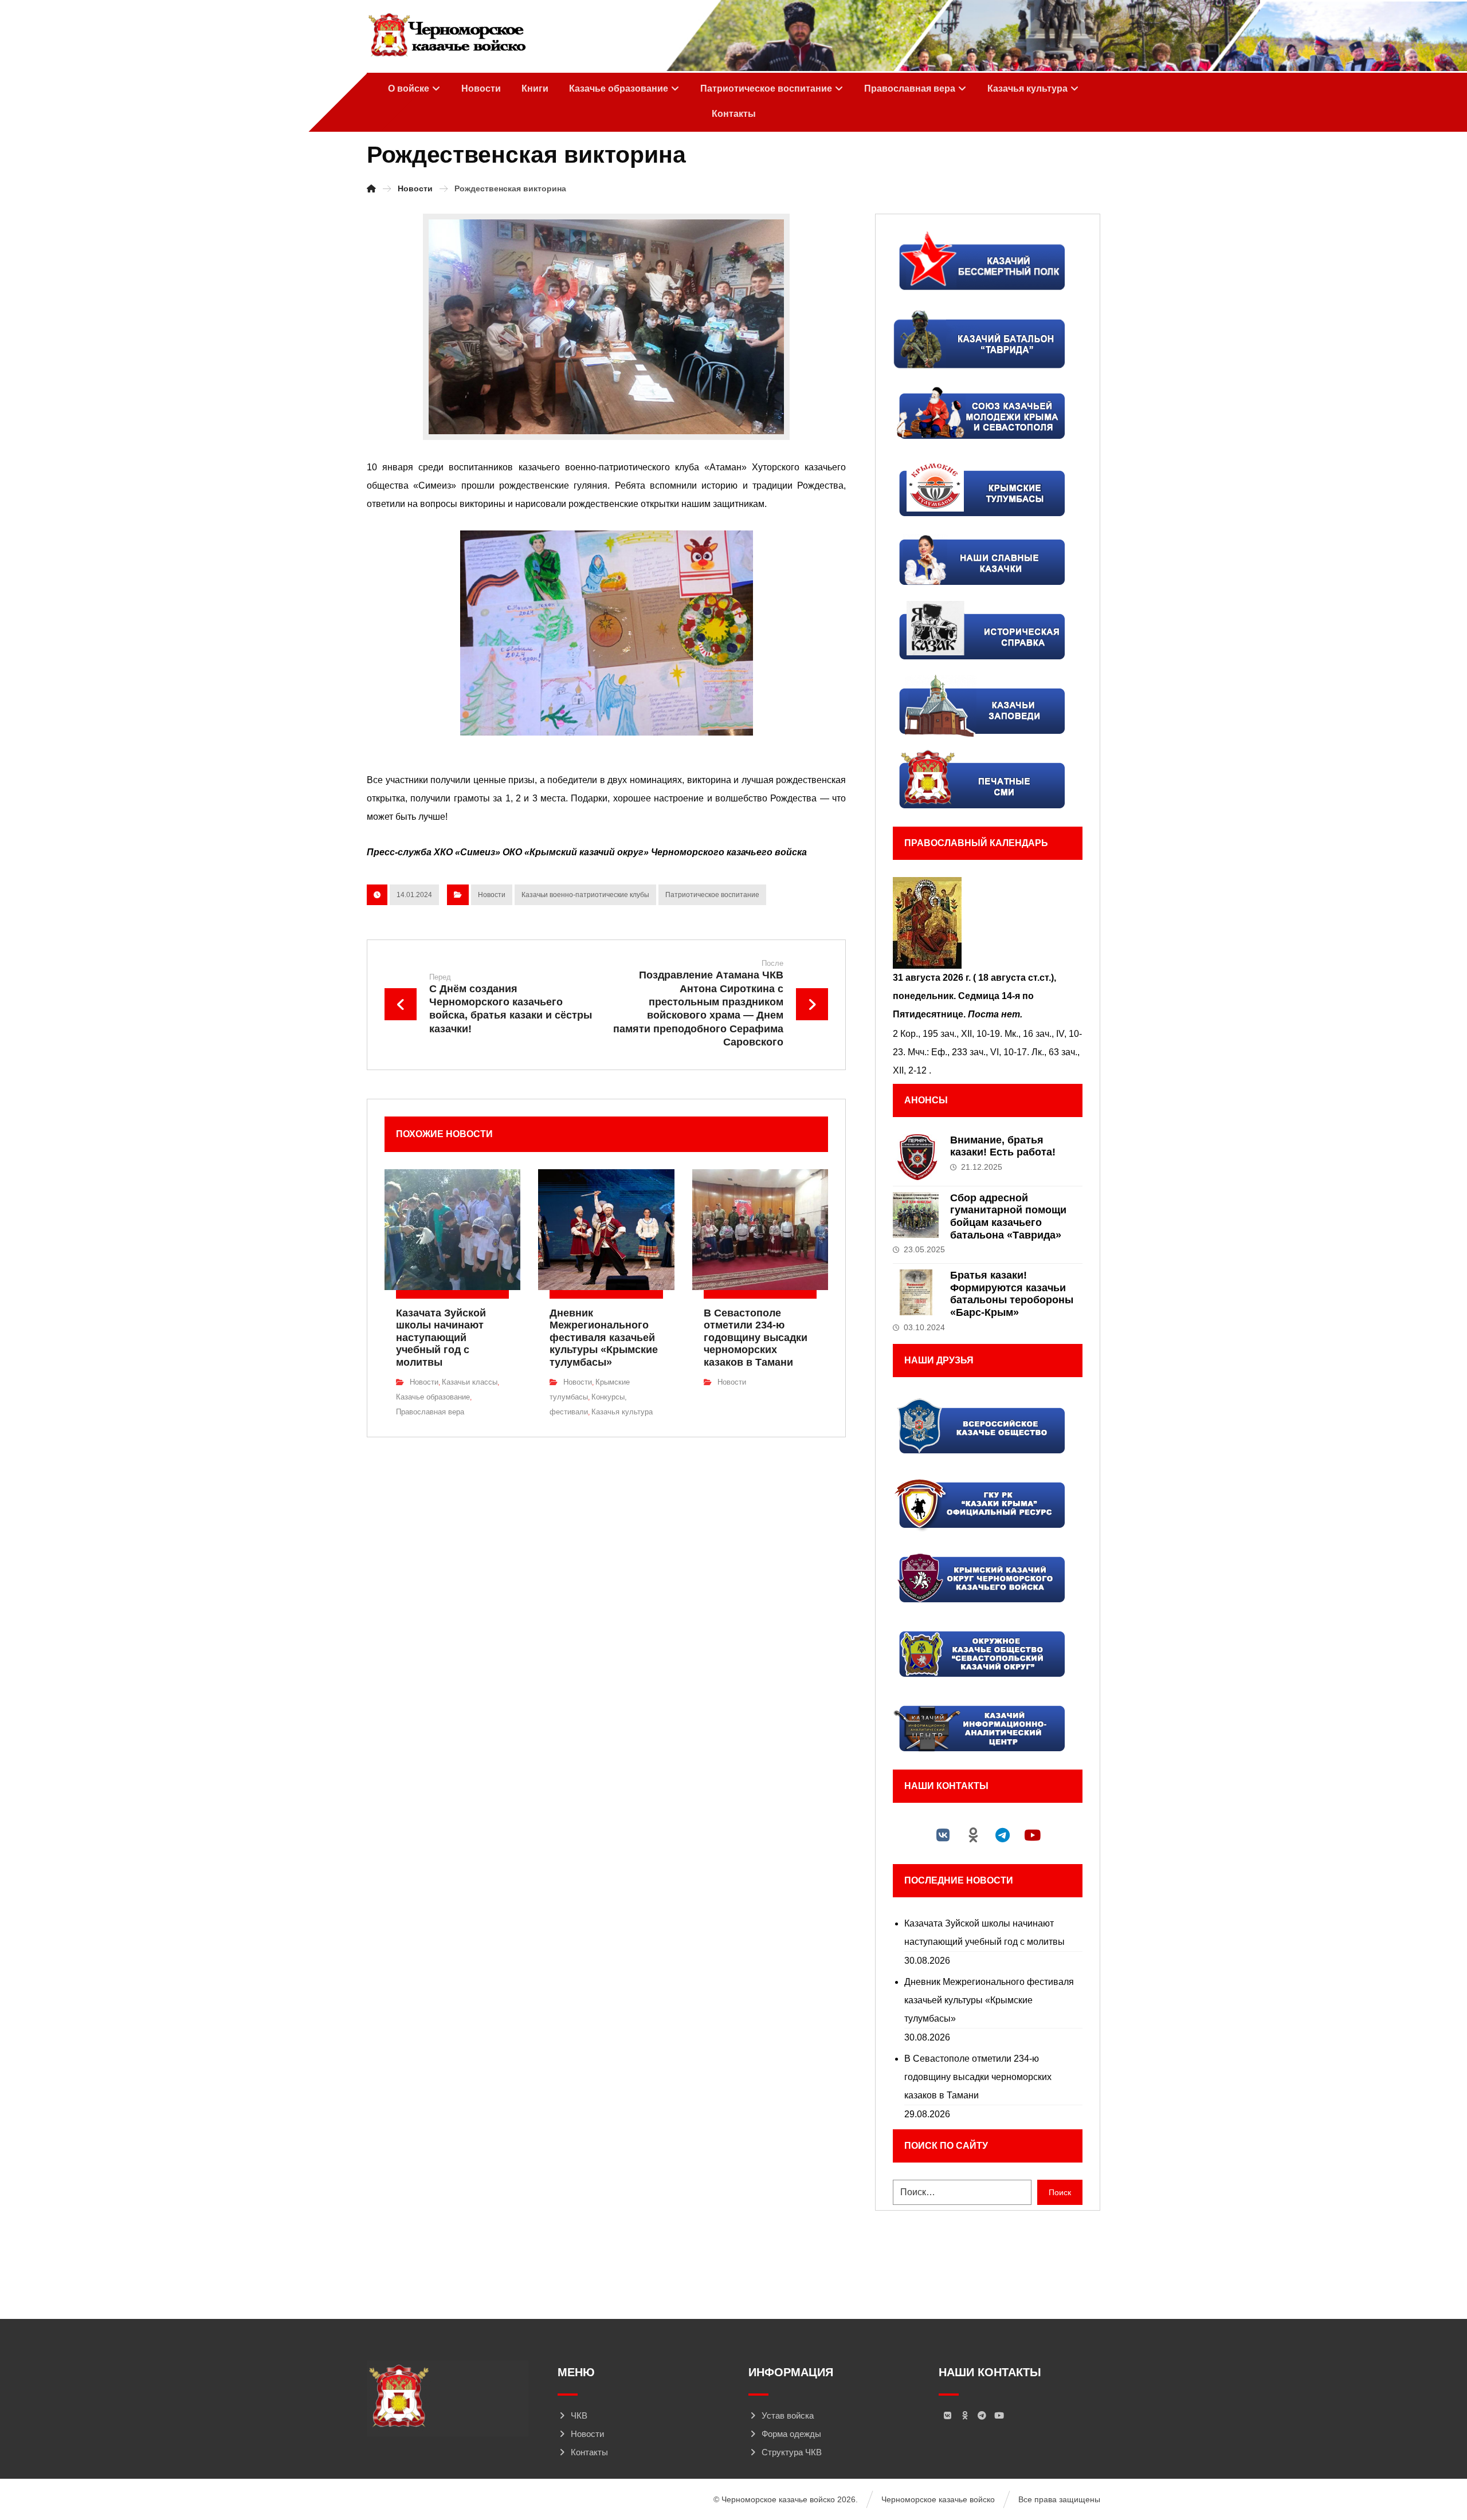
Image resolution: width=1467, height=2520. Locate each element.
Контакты (589, 2452)
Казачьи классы (470, 1382)
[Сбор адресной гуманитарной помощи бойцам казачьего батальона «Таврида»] (916, 1215)
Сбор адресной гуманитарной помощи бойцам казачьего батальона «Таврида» (1008, 1216)
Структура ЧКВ (792, 2452)
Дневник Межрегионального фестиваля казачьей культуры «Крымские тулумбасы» (989, 2000)
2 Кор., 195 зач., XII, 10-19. (948, 1034)
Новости (492, 895)
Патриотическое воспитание (712, 895)
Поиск (1060, 2192)
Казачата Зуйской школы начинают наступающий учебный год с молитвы (984, 1933)
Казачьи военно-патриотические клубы (585, 895)
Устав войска (788, 2415)
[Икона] (987, 923)
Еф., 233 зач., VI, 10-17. (980, 1052)
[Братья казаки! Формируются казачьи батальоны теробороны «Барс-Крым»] (916, 1292)
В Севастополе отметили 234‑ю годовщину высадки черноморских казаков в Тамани (978, 2077)
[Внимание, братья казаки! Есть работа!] (916, 1157)
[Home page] (371, 188)
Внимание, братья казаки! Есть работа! (1003, 1146)
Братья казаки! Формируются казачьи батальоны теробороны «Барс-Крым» (1012, 1294)
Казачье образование (433, 1397)
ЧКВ (579, 2415)
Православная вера (430, 1412)
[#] (943, 1835)
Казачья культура (622, 1412)
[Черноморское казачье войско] (447, 36)
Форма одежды (791, 2434)
